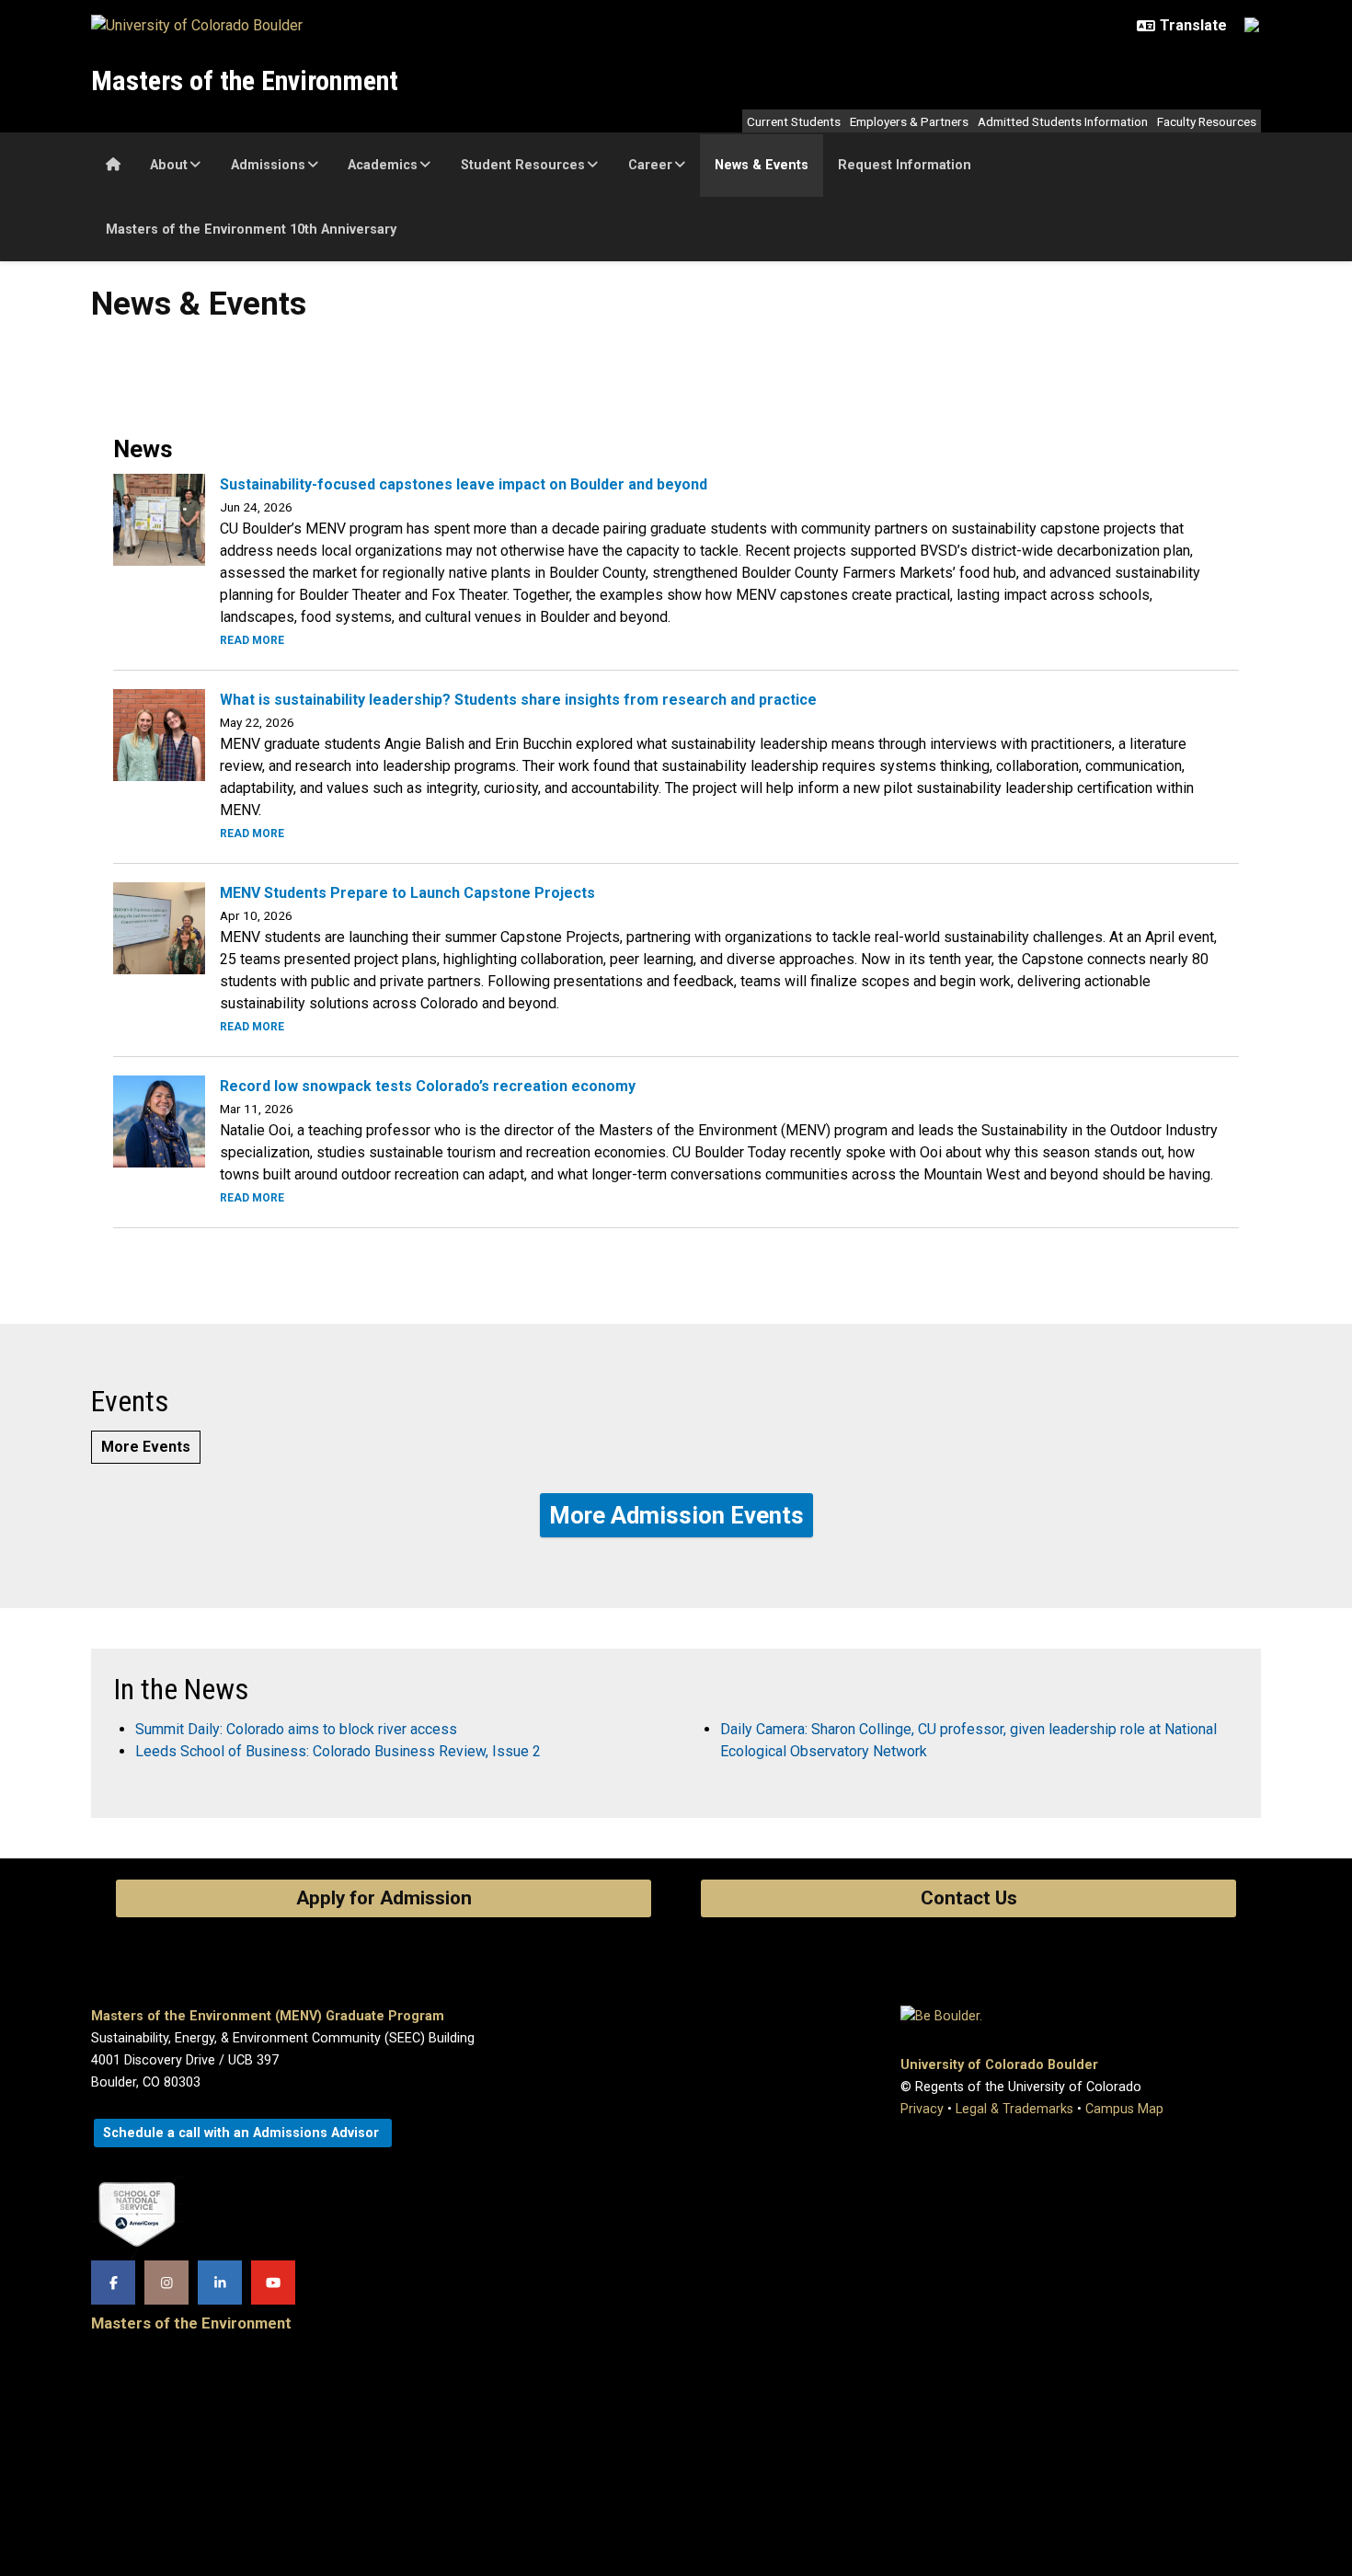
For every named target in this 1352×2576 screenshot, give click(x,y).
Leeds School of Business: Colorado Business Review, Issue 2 (338, 1751)
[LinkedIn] (220, 2283)
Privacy (922, 2109)
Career (650, 165)
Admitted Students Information (1063, 121)
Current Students (794, 121)
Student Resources (523, 165)
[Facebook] (113, 2283)
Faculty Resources (1207, 121)
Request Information (905, 165)
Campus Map (1124, 2109)
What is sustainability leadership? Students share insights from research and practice (518, 700)
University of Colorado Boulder (999, 2065)
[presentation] (159, 518)
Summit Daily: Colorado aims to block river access (296, 1729)
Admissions (268, 165)
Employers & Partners (909, 121)
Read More (252, 640)
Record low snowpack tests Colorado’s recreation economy (428, 1086)
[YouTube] (273, 2283)
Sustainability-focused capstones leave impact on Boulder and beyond (464, 484)
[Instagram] (166, 2283)
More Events (146, 1447)
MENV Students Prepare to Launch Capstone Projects (407, 893)
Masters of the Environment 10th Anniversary (251, 230)
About (169, 165)
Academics (383, 165)
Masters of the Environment (245, 80)
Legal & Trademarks (1014, 2109)
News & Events (762, 165)
